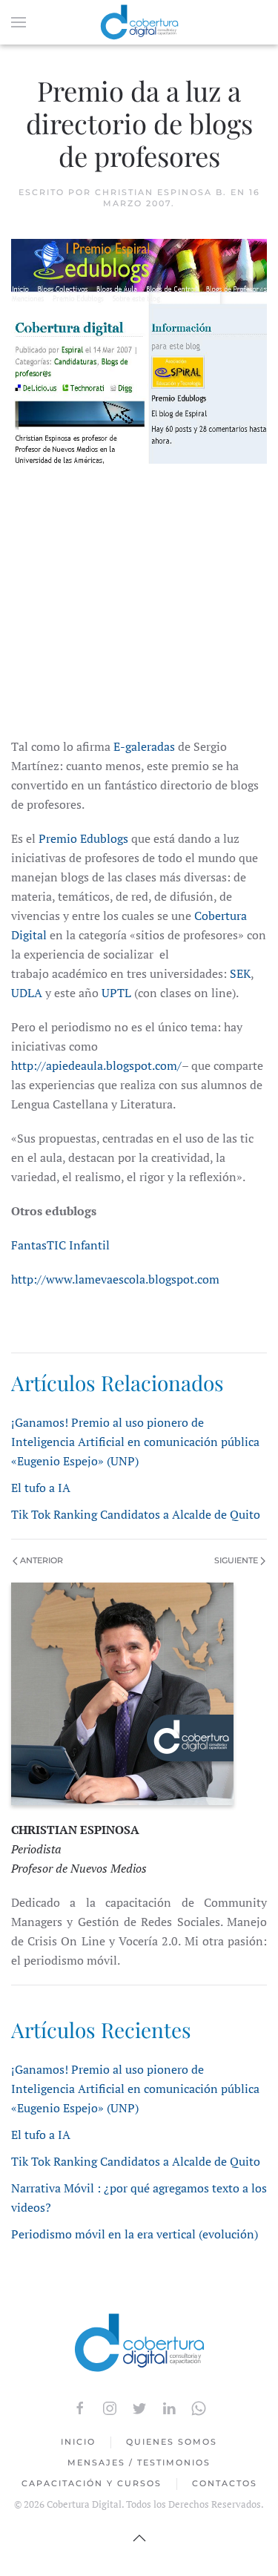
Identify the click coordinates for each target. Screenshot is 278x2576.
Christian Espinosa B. (161, 192)
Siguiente (237, 1560)
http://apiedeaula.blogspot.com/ (96, 1065)
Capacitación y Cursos (92, 2483)
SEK (240, 973)
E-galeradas (143, 746)
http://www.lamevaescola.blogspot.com (115, 1279)
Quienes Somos (172, 2442)
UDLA (27, 993)
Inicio (78, 2442)
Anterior (40, 1560)
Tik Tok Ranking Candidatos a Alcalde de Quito (136, 1514)
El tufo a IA (41, 1488)
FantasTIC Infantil (60, 1245)
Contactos (225, 2483)
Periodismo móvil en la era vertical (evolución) (135, 2234)
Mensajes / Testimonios (139, 2462)
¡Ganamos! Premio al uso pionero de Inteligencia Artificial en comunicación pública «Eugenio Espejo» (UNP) (135, 1442)
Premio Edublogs (83, 838)
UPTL (116, 993)
